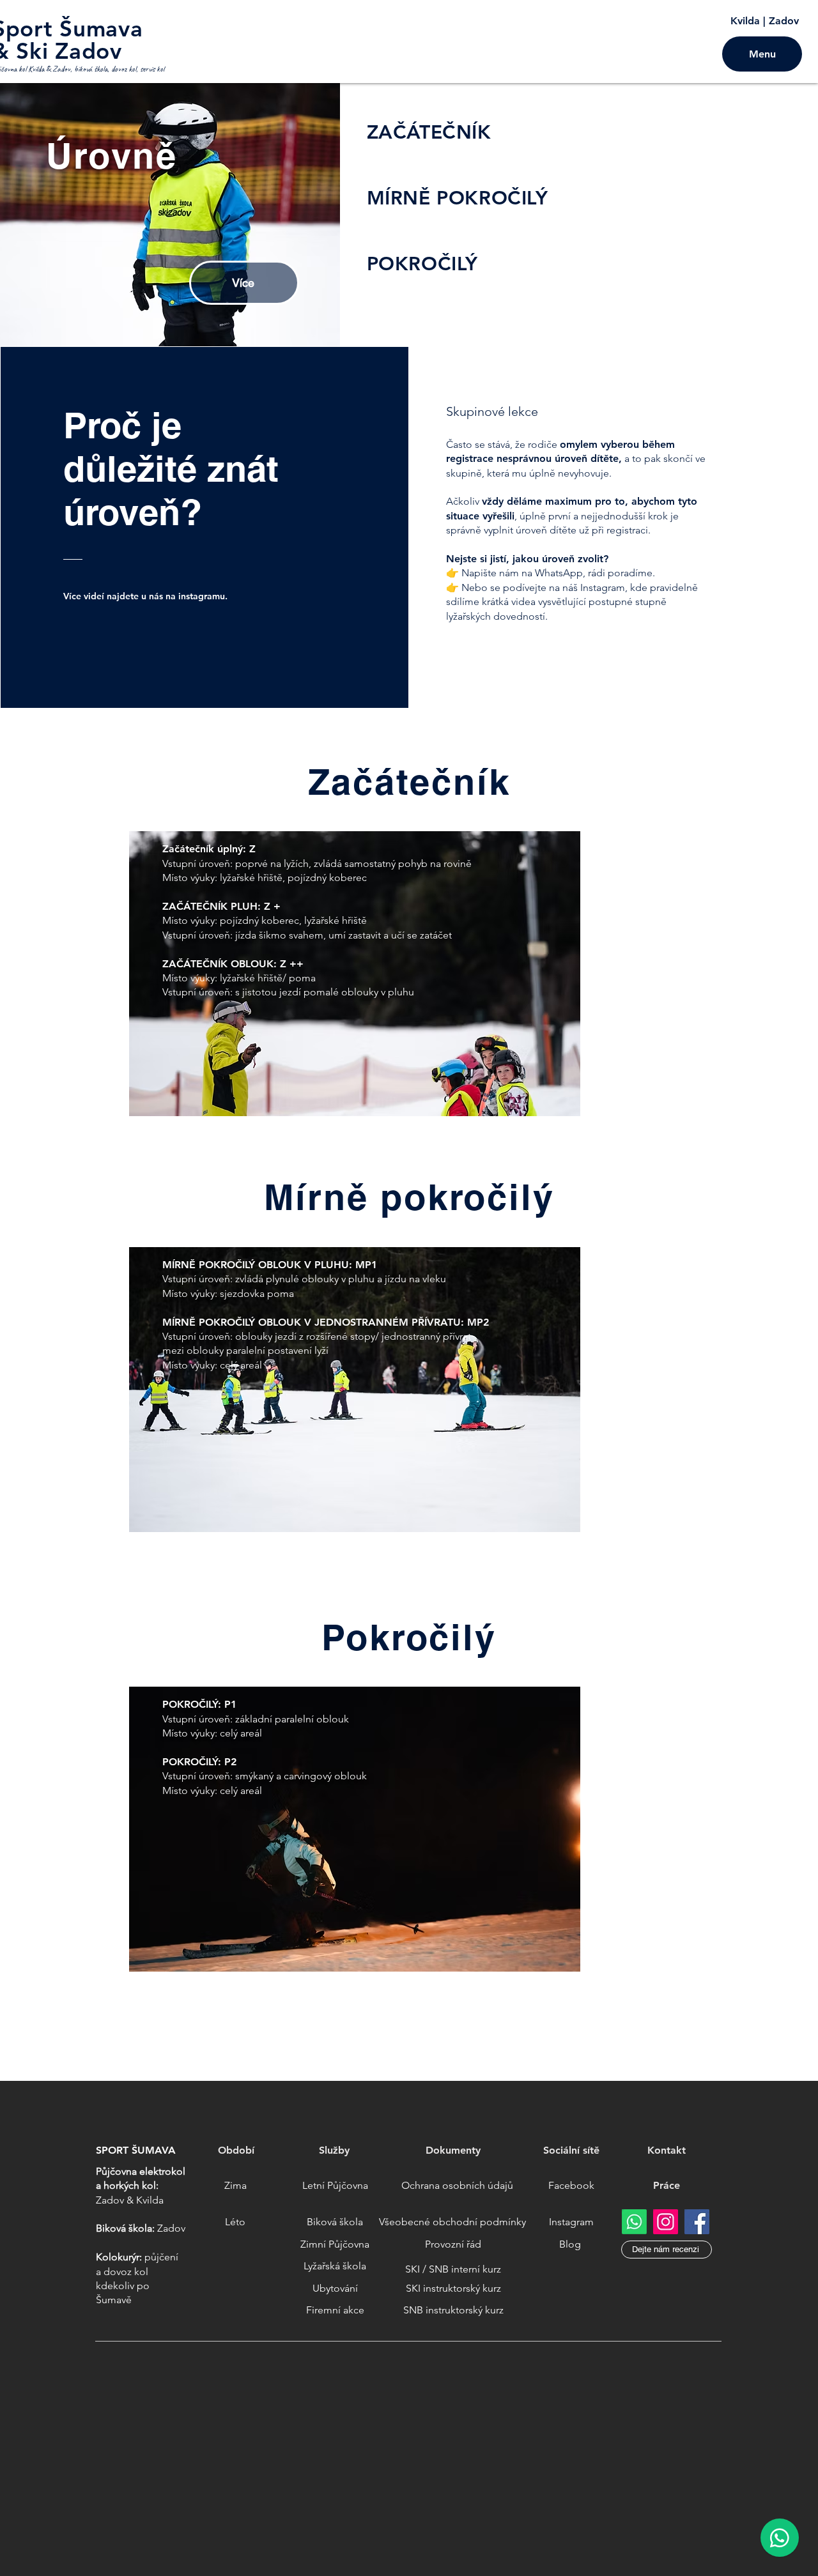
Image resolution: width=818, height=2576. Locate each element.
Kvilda (745, 21)
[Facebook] (697, 2222)
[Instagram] (666, 2222)
